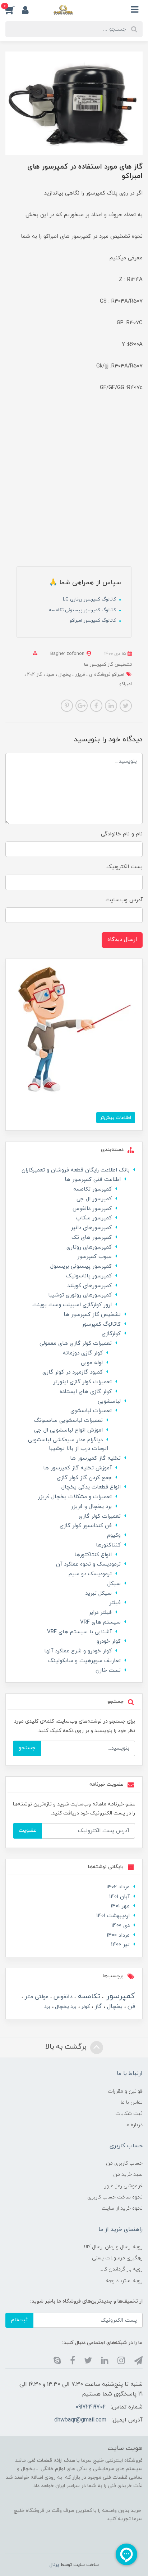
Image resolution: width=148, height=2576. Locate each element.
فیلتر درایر (100, 1613)
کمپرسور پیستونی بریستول (81, 1266)
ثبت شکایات (129, 2114)
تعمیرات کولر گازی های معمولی (76, 1343)
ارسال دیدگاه (122, 940)
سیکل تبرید (98, 1593)
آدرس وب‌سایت (124, 900)
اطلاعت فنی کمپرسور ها (93, 1180)
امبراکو (126, 684)
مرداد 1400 (118, 1935)
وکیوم (114, 1535)
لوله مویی (92, 1363)
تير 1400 (120, 1945)
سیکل (114, 1584)
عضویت (27, 1831)
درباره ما (134, 2125)
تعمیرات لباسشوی (91, 1411)
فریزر (79, 675)
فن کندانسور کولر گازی (86, 1526)
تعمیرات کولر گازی (100, 1516)
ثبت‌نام (19, 2320)
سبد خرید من (128, 2175)
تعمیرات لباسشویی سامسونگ (68, 1421)
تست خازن (108, 1671)
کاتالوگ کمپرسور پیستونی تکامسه (83, 610)
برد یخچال (65, 2007)
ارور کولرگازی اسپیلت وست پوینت (72, 1305)
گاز (98, 2006)
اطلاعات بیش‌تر (116, 1118)
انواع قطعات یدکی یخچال (91, 1487)
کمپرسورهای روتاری (89, 1247)
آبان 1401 (119, 1897)
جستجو (27, 1748)
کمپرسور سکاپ (94, 1218)
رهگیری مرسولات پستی (117, 2258)
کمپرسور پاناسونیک (89, 1276)
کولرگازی (111, 1334)
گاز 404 (34, 675)
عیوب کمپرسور (94, 1257)
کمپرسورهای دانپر (91, 1228)
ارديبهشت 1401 (113, 1916)
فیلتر (115, 1603)
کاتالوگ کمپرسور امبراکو (94, 621)
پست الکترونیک (124, 867)
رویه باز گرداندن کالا (121, 2269)
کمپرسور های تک (92, 1238)
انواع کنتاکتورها (93, 1555)
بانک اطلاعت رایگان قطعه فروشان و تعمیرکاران (76, 1170)
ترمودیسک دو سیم (90, 1574)
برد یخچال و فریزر (91, 1507)
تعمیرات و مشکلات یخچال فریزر (75, 1497)
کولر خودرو (109, 1641)
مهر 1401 (120, 1906)
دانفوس (62, 1997)
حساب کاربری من (124, 2163)
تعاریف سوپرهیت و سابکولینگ (84, 1661)
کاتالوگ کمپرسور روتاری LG (90, 599)
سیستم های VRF (100, 1622)
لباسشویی (109, 1401)
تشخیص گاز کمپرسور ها (108, 665)
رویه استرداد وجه (124, 2281)
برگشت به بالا (67, 2047)
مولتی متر (36, 1997)
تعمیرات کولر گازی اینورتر (82, 1382)
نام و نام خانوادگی (122, 834)
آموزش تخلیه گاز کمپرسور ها (77, 1468)
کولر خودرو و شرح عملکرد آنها (78, 1651)
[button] (14, 10)
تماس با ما (132, 2102)
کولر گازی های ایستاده (86, 1392)
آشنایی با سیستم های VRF (79, 1632)
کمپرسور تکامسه (92, 1189)
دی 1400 (121, 1926)
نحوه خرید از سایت (122, 2208)
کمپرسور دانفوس (92, 1209)
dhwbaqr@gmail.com (80, 2420)
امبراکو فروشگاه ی (106, 675)
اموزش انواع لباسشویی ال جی (68, 1430)
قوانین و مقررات (125, 2091)
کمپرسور (119, 1996)
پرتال (54, 2565)
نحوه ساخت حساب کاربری (115, 2197)
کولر (85, 2007)
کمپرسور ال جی (94, 1199)
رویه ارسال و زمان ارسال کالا (113, 2247)
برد (47, 2007)
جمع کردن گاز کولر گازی (84, 1478)
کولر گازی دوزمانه (83, 1353)
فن (130, 2006)
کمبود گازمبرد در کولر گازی (73, 1372)
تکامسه (88, 1997)
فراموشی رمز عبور (123, 2186)
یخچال (64, 675)
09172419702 (91, 2407)
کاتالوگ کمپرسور (101, 1324)
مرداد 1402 (118, 1887)
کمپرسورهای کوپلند (89, 1286)
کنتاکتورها (108, 1545)
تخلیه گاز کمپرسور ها (95, 1458)
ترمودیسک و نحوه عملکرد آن (88, 1564)
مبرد (50, 675)
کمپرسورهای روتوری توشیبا (80, 1295)
